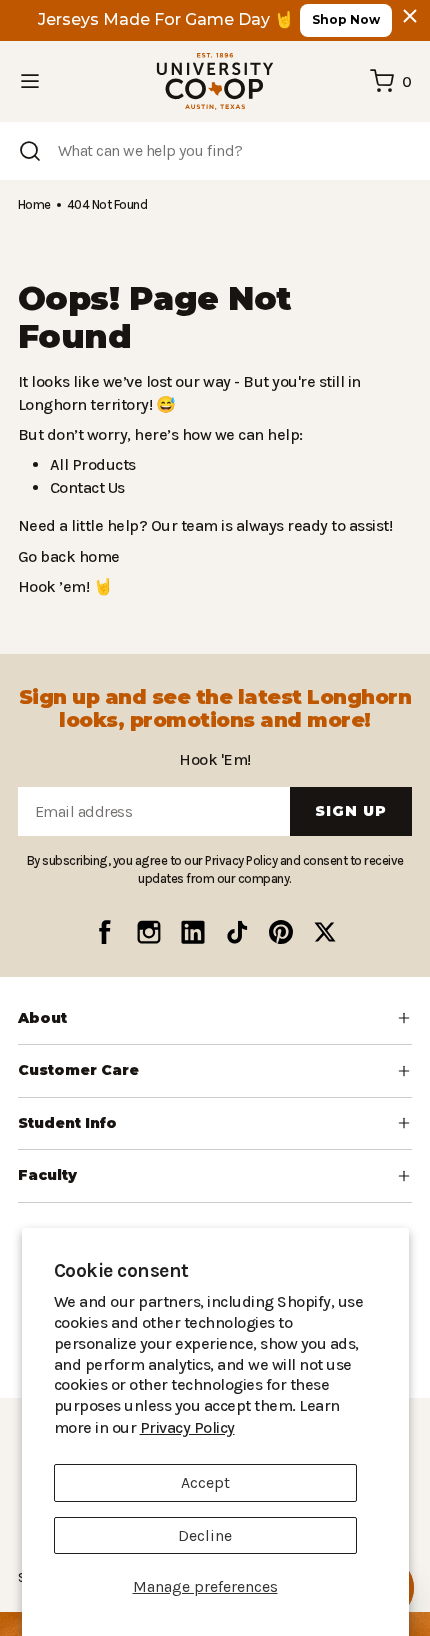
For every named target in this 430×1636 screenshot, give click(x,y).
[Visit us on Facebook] (105, 932)
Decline (205, 1535)
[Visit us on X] (325, 932)
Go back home (66, 556)
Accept (205, 1482)
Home (34, 204)
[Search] (30, 151)
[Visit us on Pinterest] (281, 932)
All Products (90, 464)
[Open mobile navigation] (30, 81)
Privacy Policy (308, 1427)
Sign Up (351, 811)
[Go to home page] (215, 81)
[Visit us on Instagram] (149, 932)
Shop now (346, 19)
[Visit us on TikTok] (237, 932)
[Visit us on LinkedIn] (193, 932)
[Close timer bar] (410, 16)
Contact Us (87, 487)
